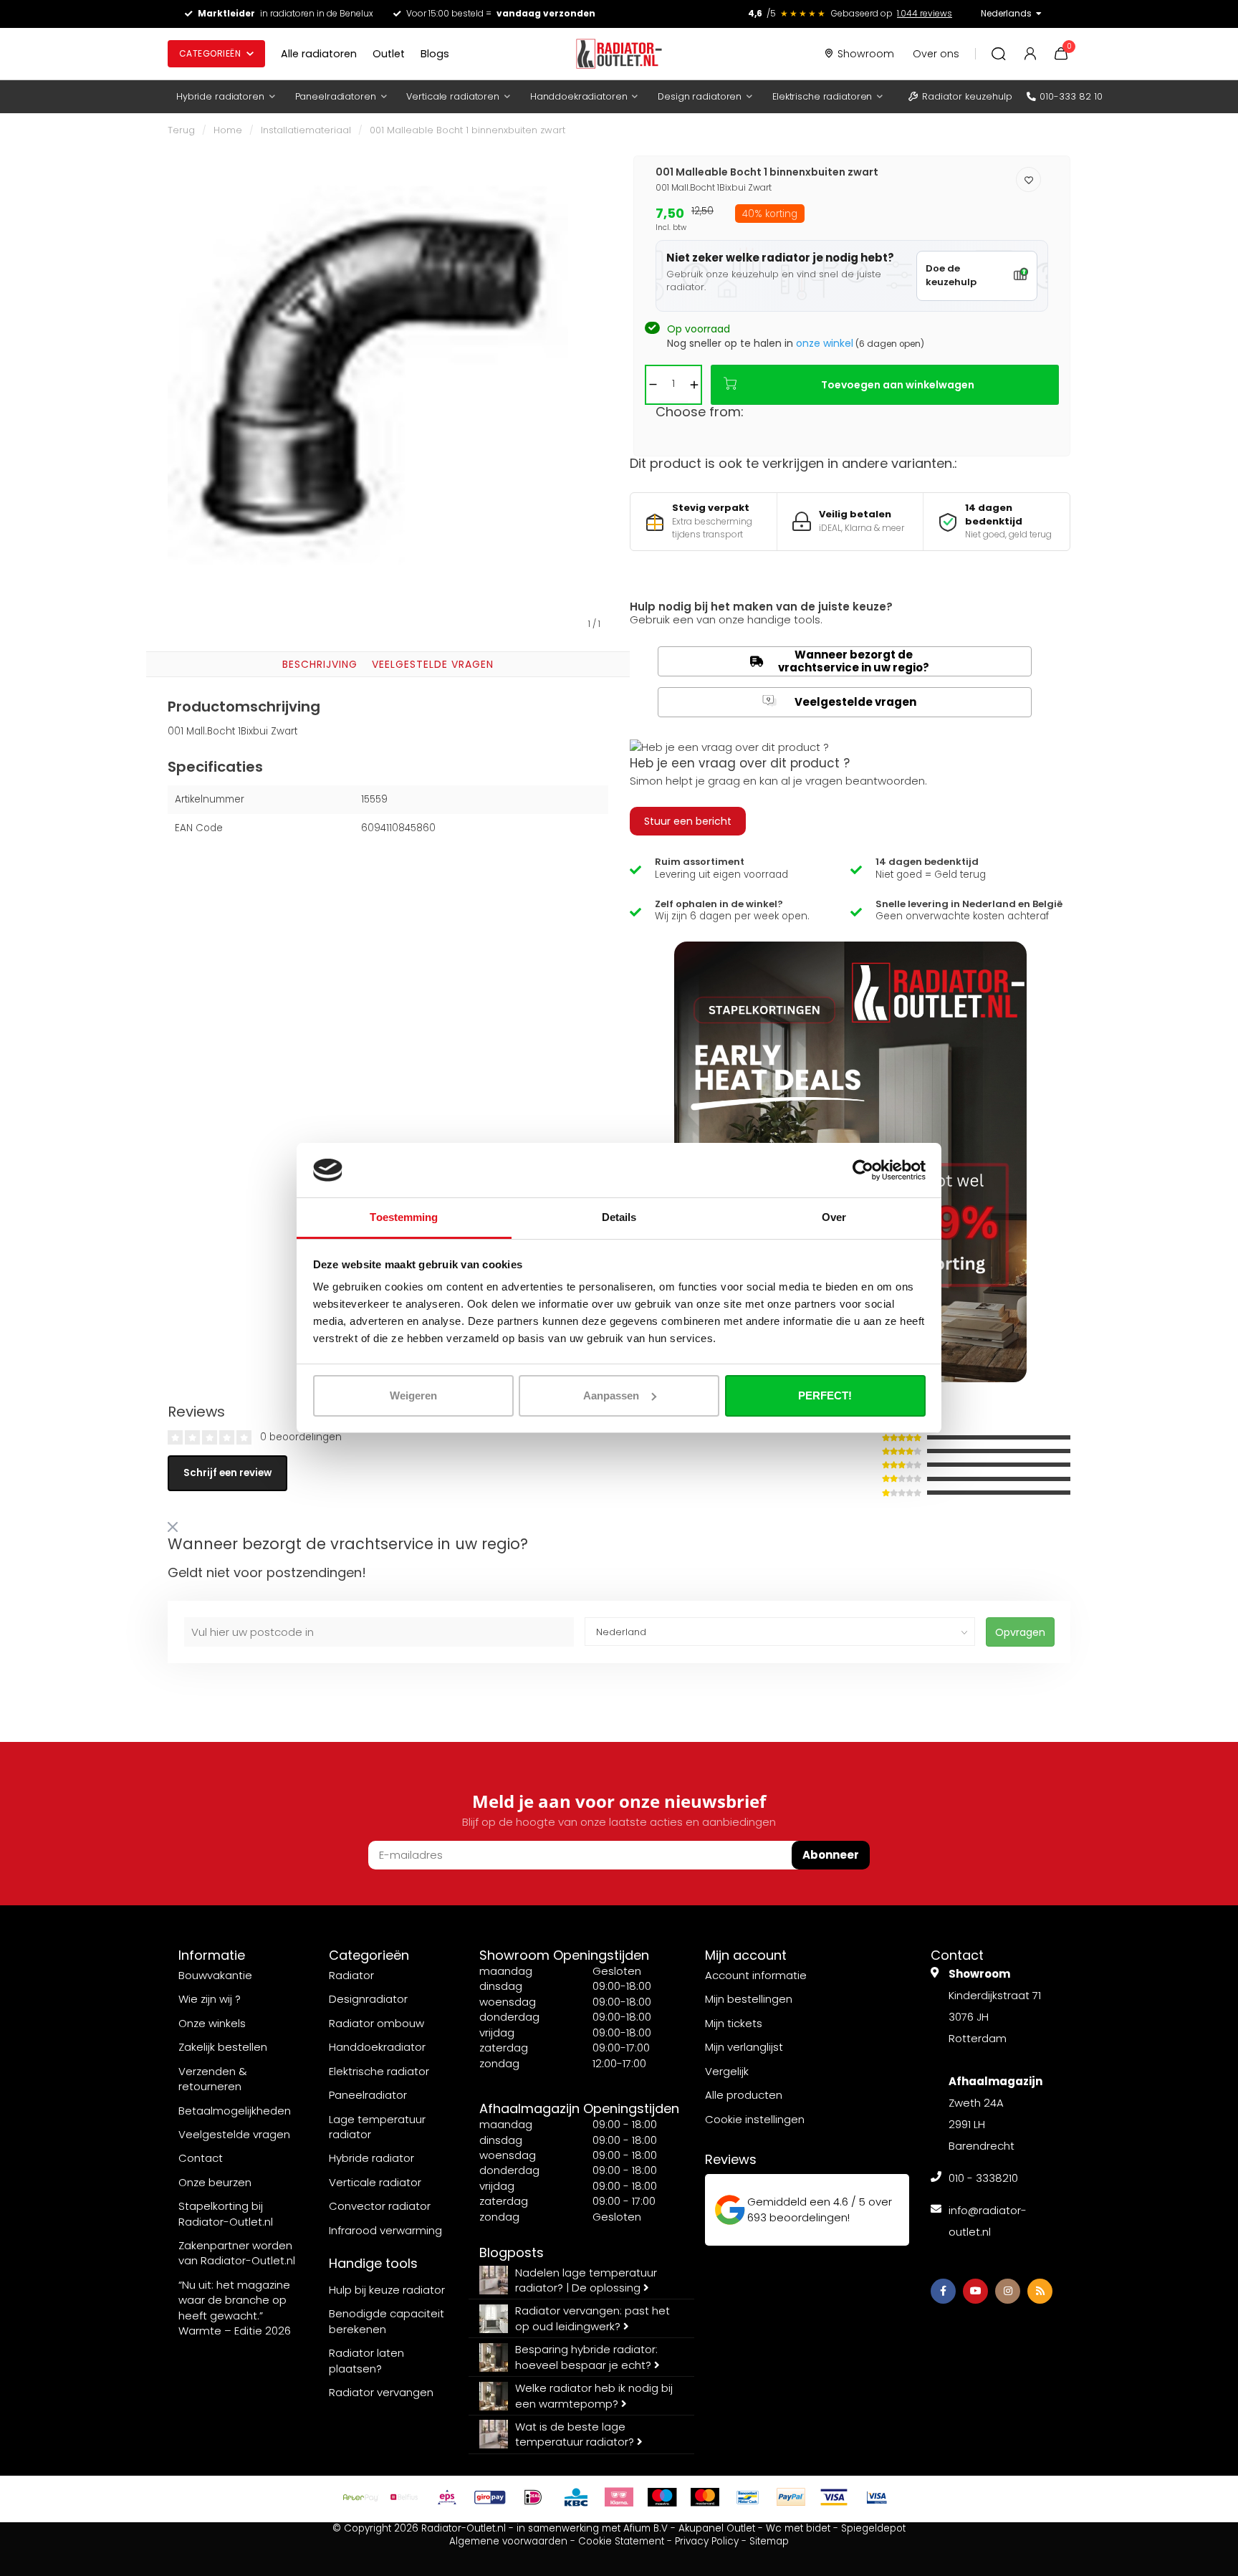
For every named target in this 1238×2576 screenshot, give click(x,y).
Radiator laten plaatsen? (366, 2360)
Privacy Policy (707, 2541)
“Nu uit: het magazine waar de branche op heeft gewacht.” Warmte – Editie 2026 (235, 2308)
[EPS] (447, 2497)
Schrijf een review (227, 1473)
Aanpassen (611, 1395)
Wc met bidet (798, 2528)
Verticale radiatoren (452, 96)
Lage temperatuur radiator (377, 2127)
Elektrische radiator (379, 2071)
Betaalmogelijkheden (235, 2111)
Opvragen (1020, 1632)
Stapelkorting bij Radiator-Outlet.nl (226, 2213)
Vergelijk (727, 2071)
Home (228, 130)
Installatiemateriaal (306, 130)
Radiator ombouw (376, 2023)
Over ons (936, 54)
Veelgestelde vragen (433, 664)
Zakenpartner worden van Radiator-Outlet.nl (237, 2253)
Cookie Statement (621, 2541)
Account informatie (756, 1975)
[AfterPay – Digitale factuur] (361, 2497)
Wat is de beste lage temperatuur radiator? (576, 2434)
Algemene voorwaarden (508, 2541)
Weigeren (413, 1395)
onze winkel (825, 343)
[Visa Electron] (877, 2497)
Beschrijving (320, 664)
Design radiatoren (700, 96)
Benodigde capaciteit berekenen (387, 2321)
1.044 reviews (925, 13)
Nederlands (1006, 13)
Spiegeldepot (873, 2528)
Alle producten (744, 2095)
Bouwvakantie (215, 1975)
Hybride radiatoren (220, 96)
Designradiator (368, 1999)
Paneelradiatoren (336, 96)
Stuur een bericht (688, 821)
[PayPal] (791, 2497)
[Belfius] (404, 2497)
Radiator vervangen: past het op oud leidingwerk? (592, 2318)
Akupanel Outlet (717, 2528)
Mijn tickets (734, 2023)
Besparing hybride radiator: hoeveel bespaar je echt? (586, 2357)
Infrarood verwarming (385, 2230)
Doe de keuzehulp (951, 275)
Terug (181, 130)
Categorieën (210, 53)
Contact (201, 2158)
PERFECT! (825, 1395)
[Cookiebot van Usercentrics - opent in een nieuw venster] (863, 1170)
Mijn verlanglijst (744, 2047)
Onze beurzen (215, 2182)
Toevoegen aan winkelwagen (898, 385)
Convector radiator (380, 2206)
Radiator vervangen (381, 2392)
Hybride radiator (371, 2158)
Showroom (866, 54)
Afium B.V (646, 2528)
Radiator (351, 1975)
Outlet (389, 54)
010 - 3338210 (983, 2178)
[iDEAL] (533, 2497)
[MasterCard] (705, 2497)
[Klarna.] (619, 2497)
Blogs (435, 54)
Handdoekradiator (377, 2047)
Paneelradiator (368, 2095)
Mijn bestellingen (749, 1999)
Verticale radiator (375, 2182)
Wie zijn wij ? (210, 1999)
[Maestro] (662, 2497)
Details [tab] (619, 1217)
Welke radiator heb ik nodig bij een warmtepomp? (594, 2395)
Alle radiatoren (319, 54)
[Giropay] (490, 2497)
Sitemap (769, 2541)
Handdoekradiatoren (579, 96)
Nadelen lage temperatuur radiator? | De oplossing (586, 2280)
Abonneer (831, 1855)
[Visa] (834, 2497)
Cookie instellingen (755, 2119)
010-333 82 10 (1071, 96)
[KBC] (576, 2497)
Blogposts (512, 2252)
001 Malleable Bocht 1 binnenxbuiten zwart (467, 130)
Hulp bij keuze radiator (387, 2290)
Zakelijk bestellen (223, 2047)
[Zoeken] (999, 54)
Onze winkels (212, 2023)
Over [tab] (834, 1217)
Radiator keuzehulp (967, 96)
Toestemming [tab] (404, 1217)
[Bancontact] (748, 2497)
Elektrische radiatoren (822, 96)
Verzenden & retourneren (213, 2079)
